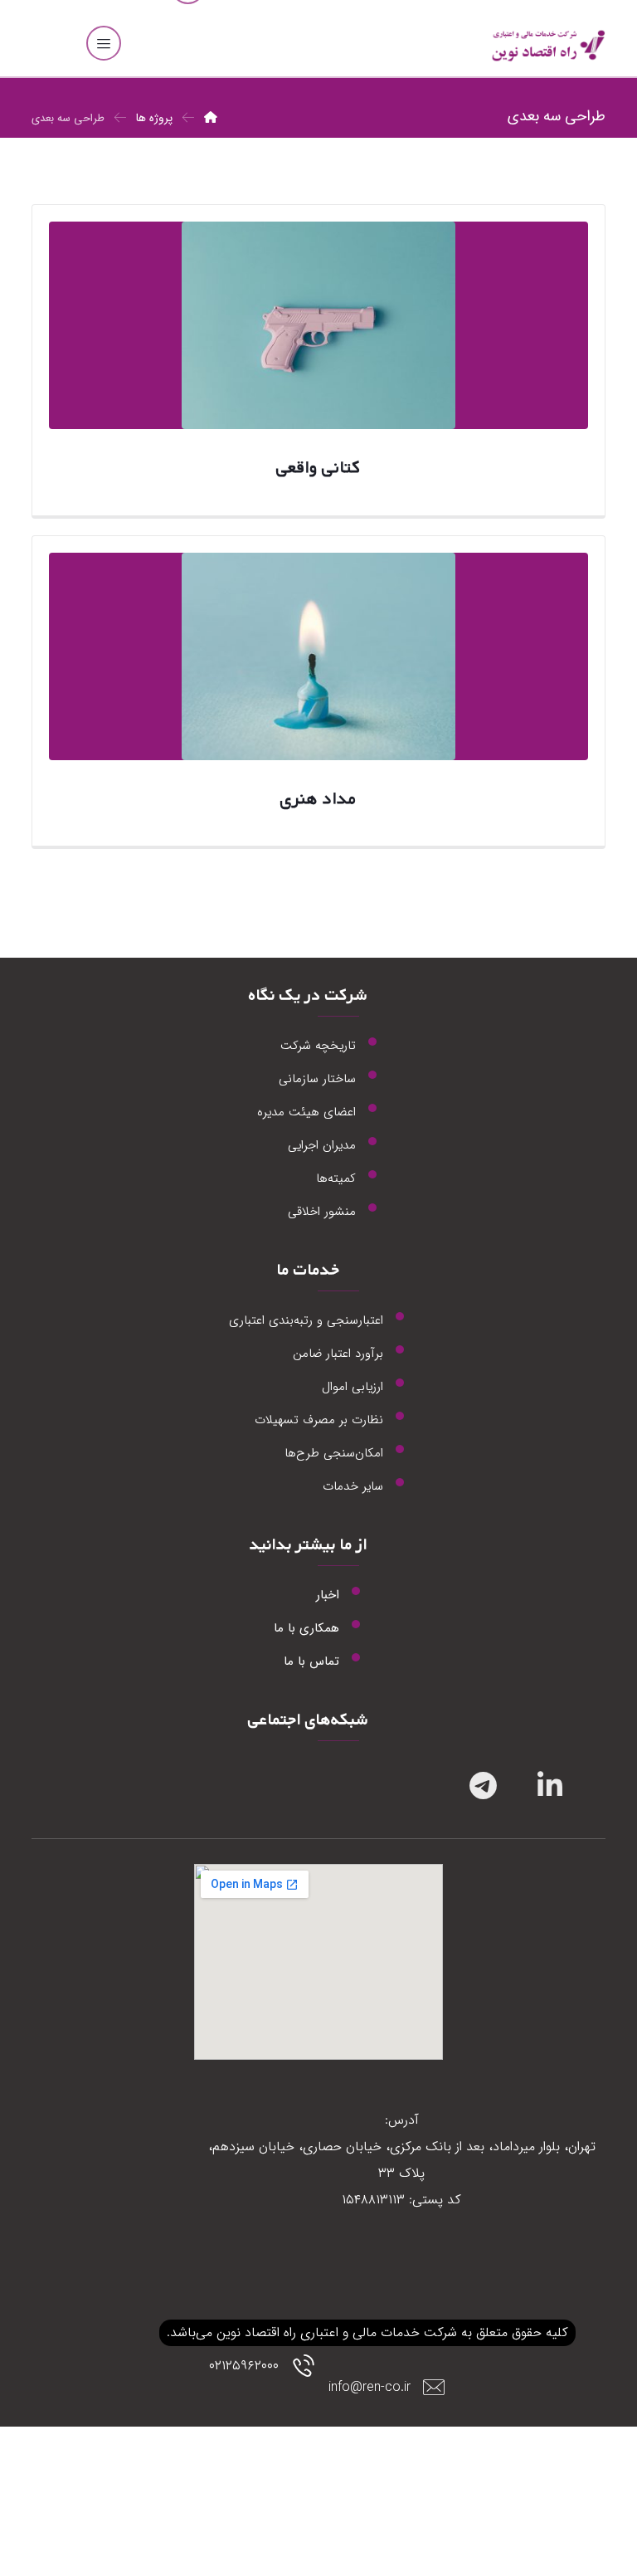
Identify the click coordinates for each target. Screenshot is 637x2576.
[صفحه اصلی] (211, 118)
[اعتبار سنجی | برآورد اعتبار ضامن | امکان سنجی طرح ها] (547, 46)
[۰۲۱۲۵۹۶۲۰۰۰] (270, 2396)
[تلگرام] (475, 1785)
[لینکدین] (542, 1785)
